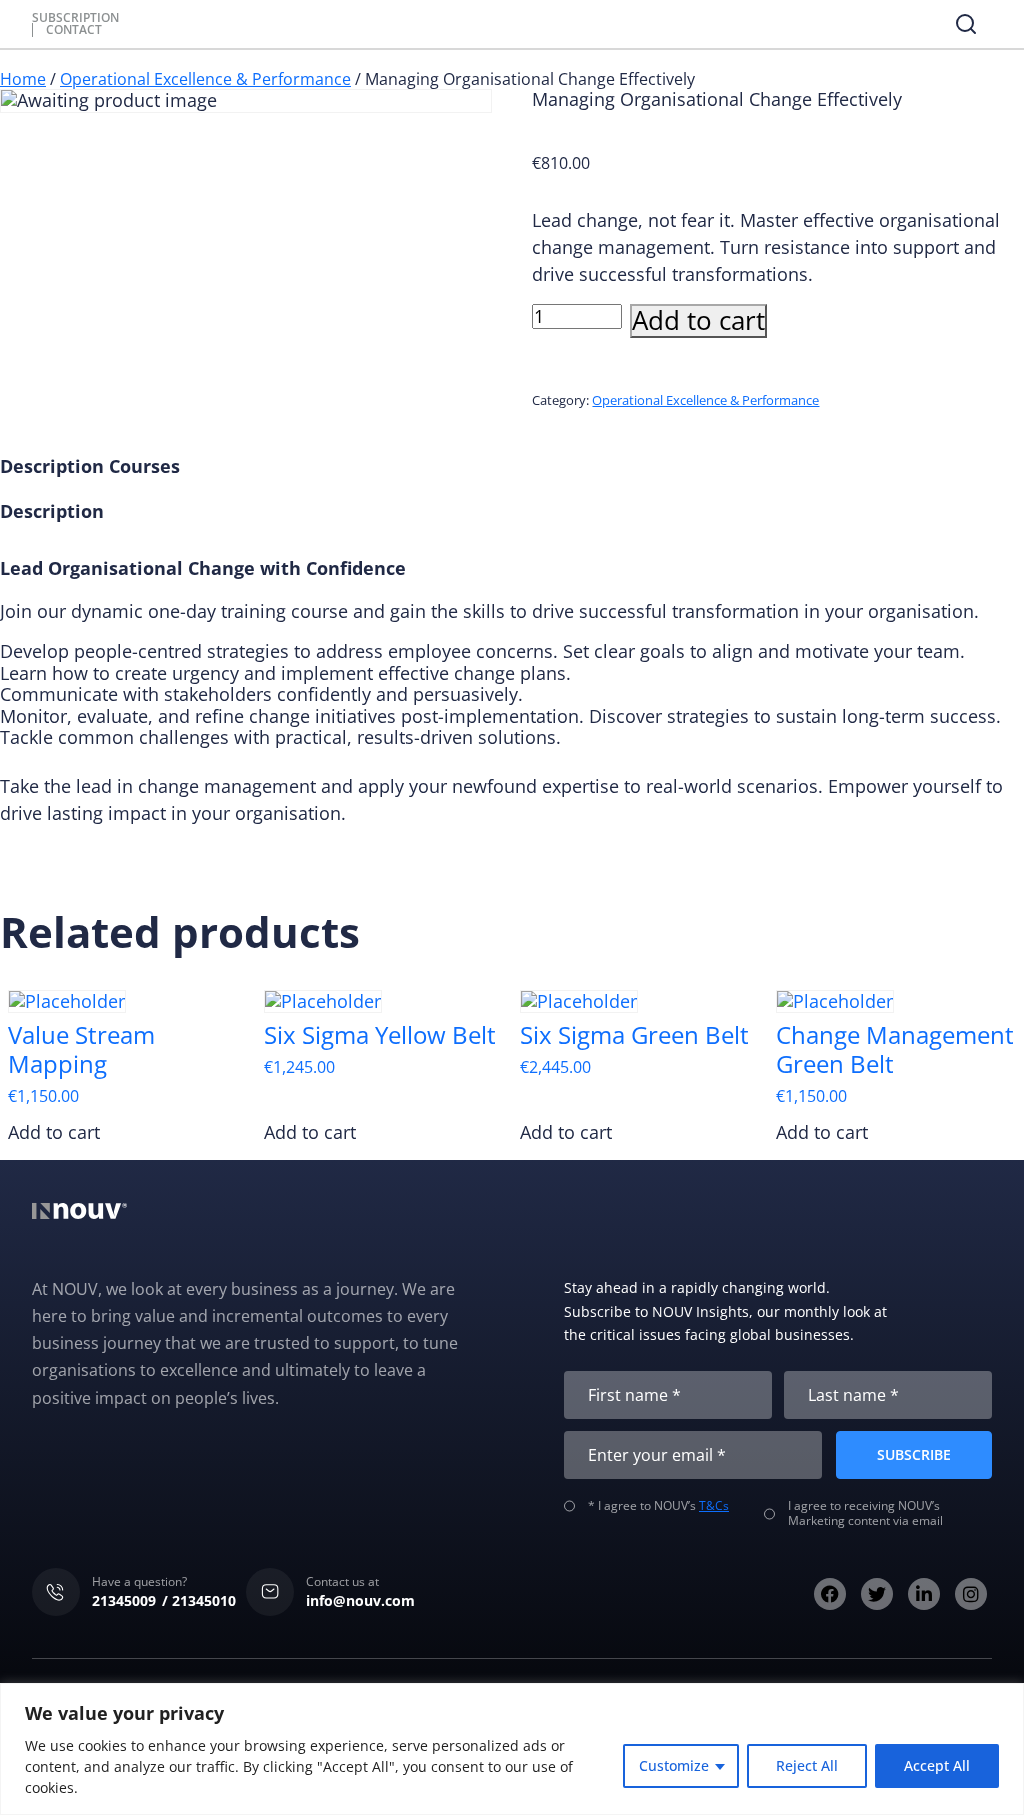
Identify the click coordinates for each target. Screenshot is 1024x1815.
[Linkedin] (924, 1594)
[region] (512, 1749)
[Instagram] (971, 1594)
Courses (144, 467)
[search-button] (966, 24)
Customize (674, 1765)
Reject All (807, 1765)
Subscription (75, 18)
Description (52, 467)
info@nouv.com (360, 1600)
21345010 (204, 1600)
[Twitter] (877, 1594)
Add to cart (698, 321)
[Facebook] (830, 1594)
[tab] (52, 467)
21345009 (124, 1600)
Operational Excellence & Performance (205, 79)
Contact (74, 30)
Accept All (937, 1765)
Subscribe (914, 1454)
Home (23, 79)
